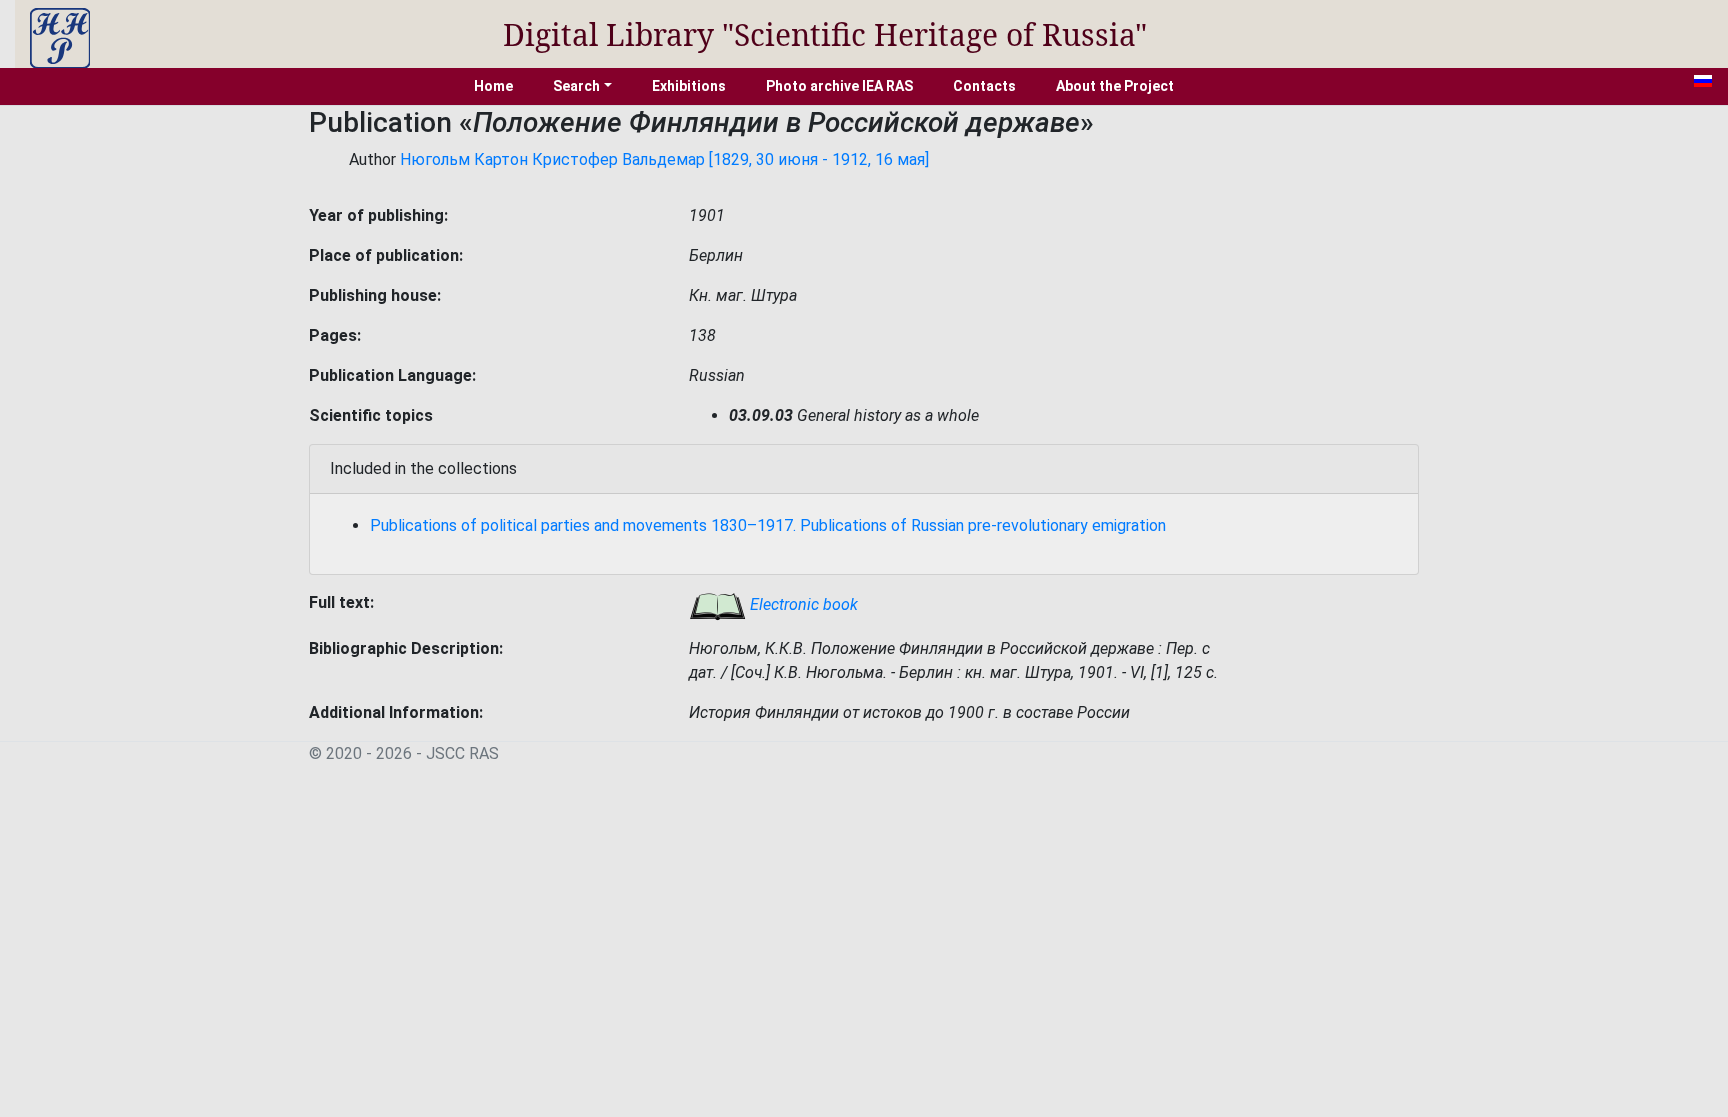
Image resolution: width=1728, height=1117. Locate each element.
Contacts (984, 86)
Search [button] (576, 86)
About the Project (1115, 86)
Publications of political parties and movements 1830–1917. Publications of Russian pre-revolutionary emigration (768, 525)
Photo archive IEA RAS (839, 86)
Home (493, 86)
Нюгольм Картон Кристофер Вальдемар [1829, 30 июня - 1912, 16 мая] (664, 159)
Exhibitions (689, 86)
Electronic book (802, 604)
